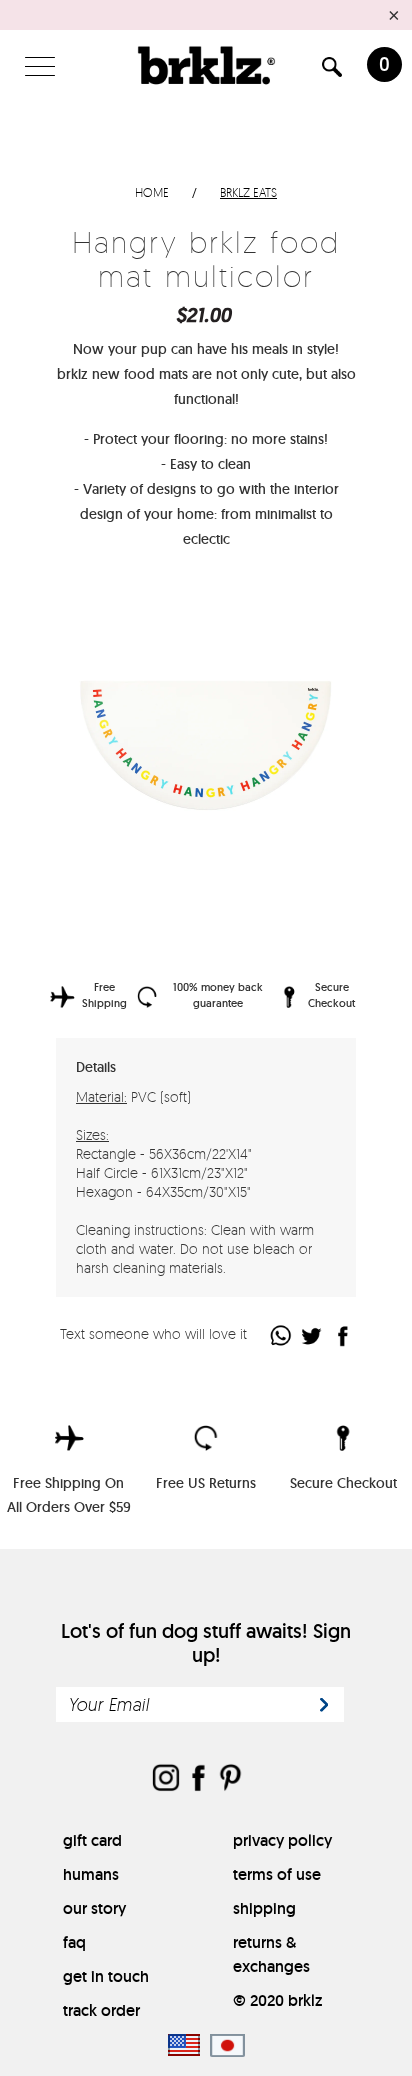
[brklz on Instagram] (166, 1779)
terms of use (277, 1874)
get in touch (106, 1976)
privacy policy (282, 1840)
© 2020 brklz (277, 2000)
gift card (92, 1840)
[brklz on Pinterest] (230, 1779)
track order (101, 2010)
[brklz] (206, 65)
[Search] (332, 70)
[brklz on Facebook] (198, 1779)
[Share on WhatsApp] (281, 1335)
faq (74, 1942)
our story (94, 1908)
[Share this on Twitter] (312, 1335)
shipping (264, 1908)
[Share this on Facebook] (343, 1335)
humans (91, 1874)
